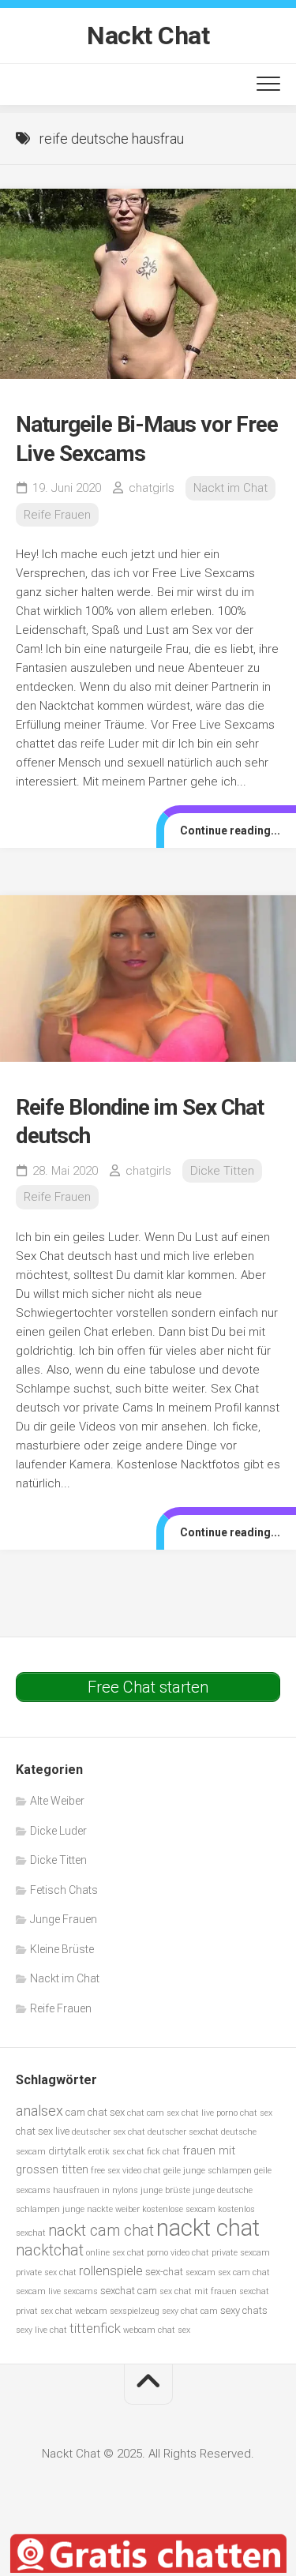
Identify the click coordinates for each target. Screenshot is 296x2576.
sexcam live (38, 2291)
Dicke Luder (58, 1831)
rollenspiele (111, 2271)
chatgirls (152, 488)
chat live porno (210, 2113)
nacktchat (50, 2250)
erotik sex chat (116, 2152)
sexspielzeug (135, 2311)
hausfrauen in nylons (96, 2190)
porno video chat (178, 2253)
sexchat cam (129, 2291)
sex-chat (164, 2272)
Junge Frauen (64, 1919)
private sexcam (241, 2253)
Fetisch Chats (64, 1890)
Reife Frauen (57, 515)
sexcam (200, 2272)
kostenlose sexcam (179, 2209)
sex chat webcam (74, 2311)
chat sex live (43, 2131)
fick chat (163, 2152)
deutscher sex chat (109, 2132)
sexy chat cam (190, 2311)
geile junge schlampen (208, 2171)
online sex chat (115, 2253)
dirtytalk (67, 2151)
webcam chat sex (157, 2330)
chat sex (256, 2113)
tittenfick (95, 2329)
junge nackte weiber (101, 2209)
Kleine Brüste (62, 1949)
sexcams (81, 2291)
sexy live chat (41, 2330)
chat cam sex (153, 2113)
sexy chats (244, 2310)
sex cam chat (244, 2272)
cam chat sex (95, 2112)
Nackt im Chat (230, 488)
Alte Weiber (57, 1801)
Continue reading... (230, 831)
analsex (39, 2111)
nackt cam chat (101, 2231)
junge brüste (165, 2190)
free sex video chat (126, 2171)
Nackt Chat (148, 36)
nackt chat (208, 2228)
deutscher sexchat (183, 2132)
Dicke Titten (222, 1171)
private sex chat (46, 2272)
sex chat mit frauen (198, 2291)
